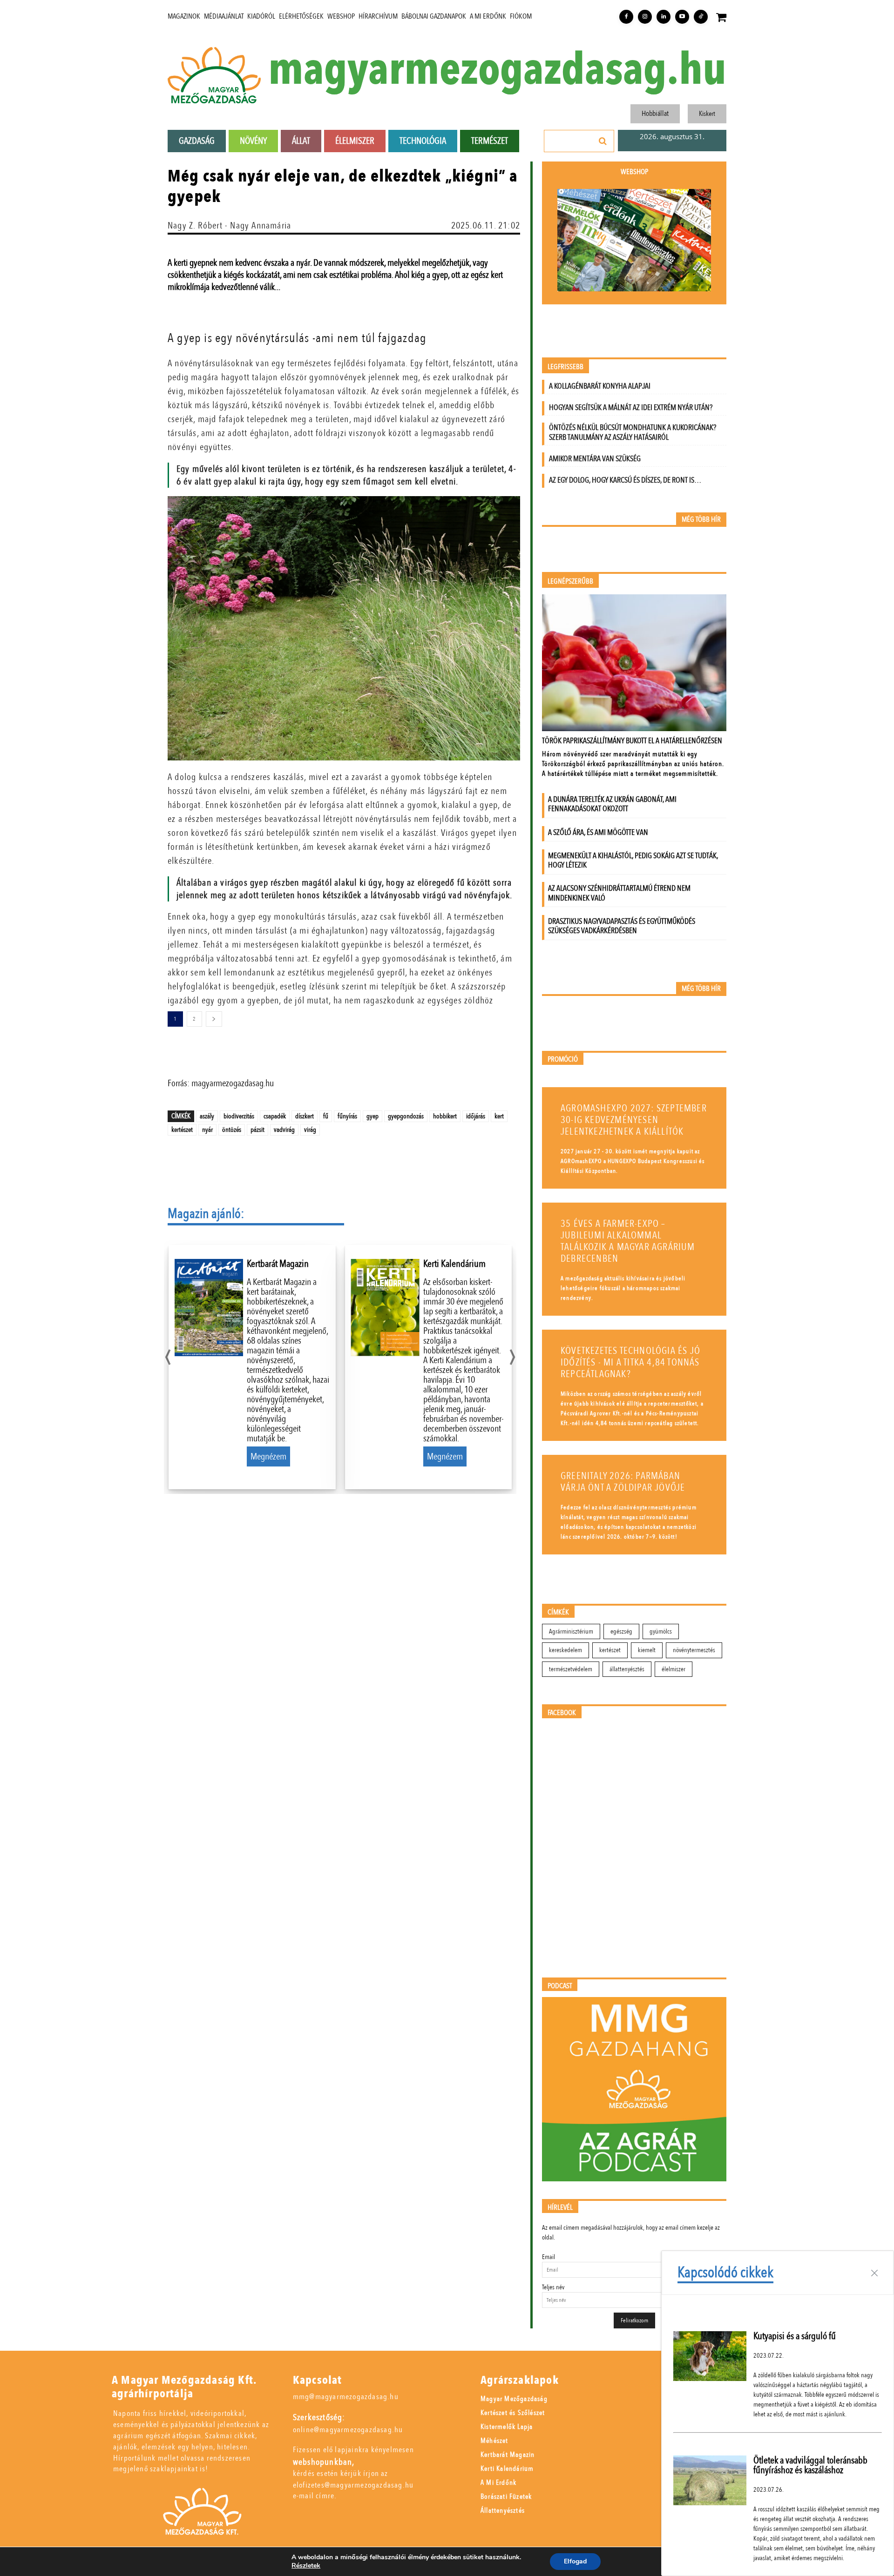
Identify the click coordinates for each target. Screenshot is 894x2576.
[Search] (603, 141)
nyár (207, 1130)
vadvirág (284, 1130)
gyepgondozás (406, 1116)
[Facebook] (626, 17)
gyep (372, 1116)
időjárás (476, 1116)
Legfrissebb (566, 367)
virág (310, 1130)
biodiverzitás (239, 1116)
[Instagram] (645, 17)
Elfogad (575, 2561)
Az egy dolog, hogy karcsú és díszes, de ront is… (625, 480)
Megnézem (268, 1456)
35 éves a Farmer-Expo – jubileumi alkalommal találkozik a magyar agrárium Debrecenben (628, 1241)
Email (549, 2257)
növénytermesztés (694, 1650)
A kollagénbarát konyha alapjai (600, 386)
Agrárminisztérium (571, 1631)
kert (499, 1116)
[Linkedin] (664, 17)
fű (326, 1116)
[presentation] (168, 1355)
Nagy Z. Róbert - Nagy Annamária (229, 225)
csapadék (275, 1116)
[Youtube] (682, 17)
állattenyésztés (627, 1669)
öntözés (232, 1130)
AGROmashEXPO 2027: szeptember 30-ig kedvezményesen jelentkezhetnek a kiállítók (634, 1120)
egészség (621, 1631)
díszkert (305, 1116)
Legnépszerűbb (570, 582)
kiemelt (647, 1650)
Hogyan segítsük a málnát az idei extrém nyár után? (631, 407)
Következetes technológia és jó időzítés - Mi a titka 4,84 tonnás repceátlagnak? (630, 1362)
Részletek (306, 2566)
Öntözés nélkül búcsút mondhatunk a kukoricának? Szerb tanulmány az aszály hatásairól (633, 432)
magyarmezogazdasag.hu (497, 70)
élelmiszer (674, 1669)
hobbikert (445, 1116)
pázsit (257, 1130)
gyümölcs (661, 1631)
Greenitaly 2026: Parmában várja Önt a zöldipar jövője (623, 1482)
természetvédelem (571, 1669)
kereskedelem (566, 1650)
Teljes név (553, 2287)
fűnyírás (347, 1116)
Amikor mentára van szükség (595, 459)
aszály (207, 1116)
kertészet (182, 1130)
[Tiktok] (701, 17)
